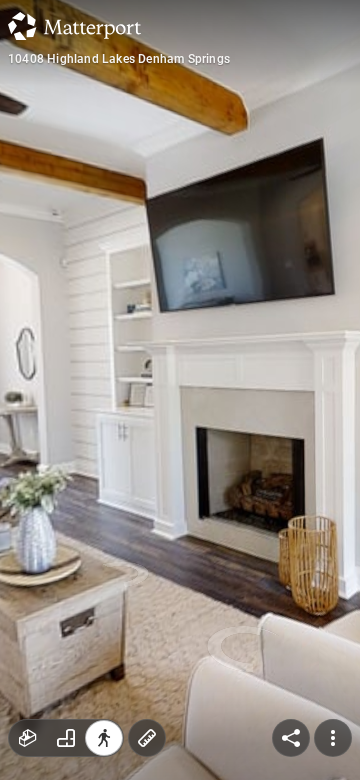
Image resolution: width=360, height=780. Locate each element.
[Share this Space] (291, 738)
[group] (66, 738)
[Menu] (333, 738)
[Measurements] (147, 738)
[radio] (28, 738)
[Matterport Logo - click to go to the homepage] (74, 26)
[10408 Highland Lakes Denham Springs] (180, 390)
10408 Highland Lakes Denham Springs (119, 59)
